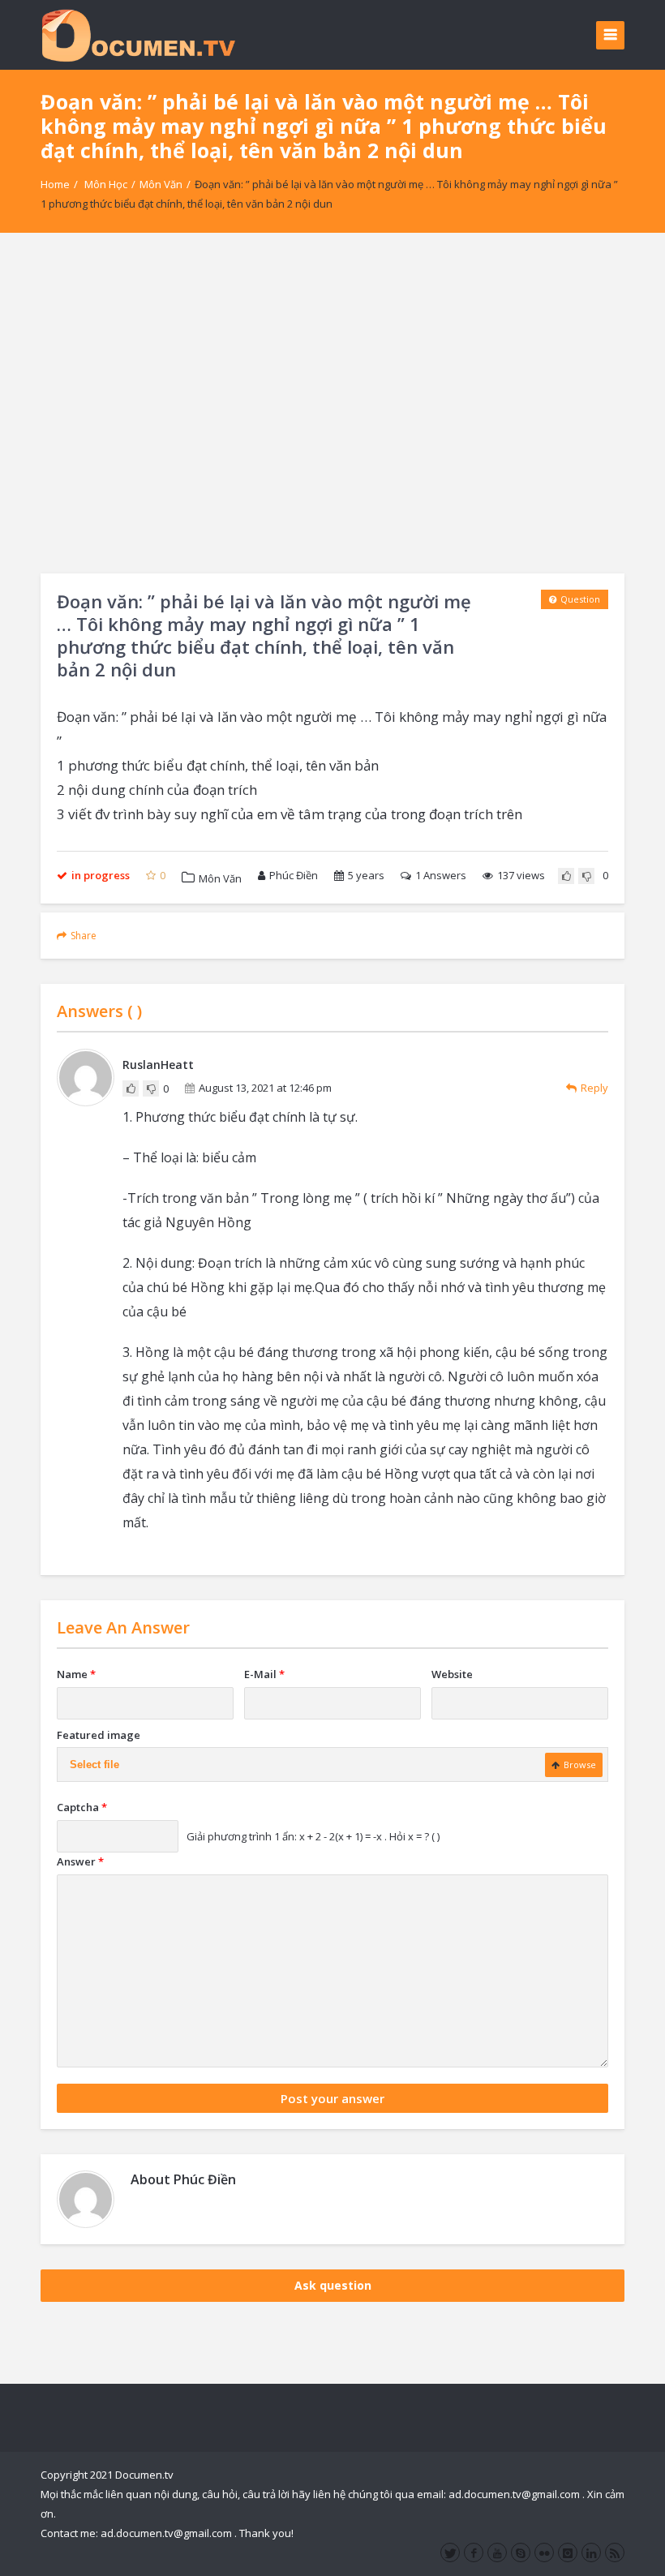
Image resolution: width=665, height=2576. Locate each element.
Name (76, 1674)
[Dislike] (586, 876)
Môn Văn (161, 184)
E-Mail (264, 1674)
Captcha (82, 1807)
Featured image (99, 1735)
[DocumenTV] (138, 34)
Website (452, 1674)
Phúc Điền (294, 875)
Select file (94, 1765)
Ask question (333, 2285)
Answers (441, 875)
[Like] (566, 876)
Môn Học (106, 184)
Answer (80, 1861)
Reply (594, 1088)
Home (55, 184)
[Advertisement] (332, 403)
